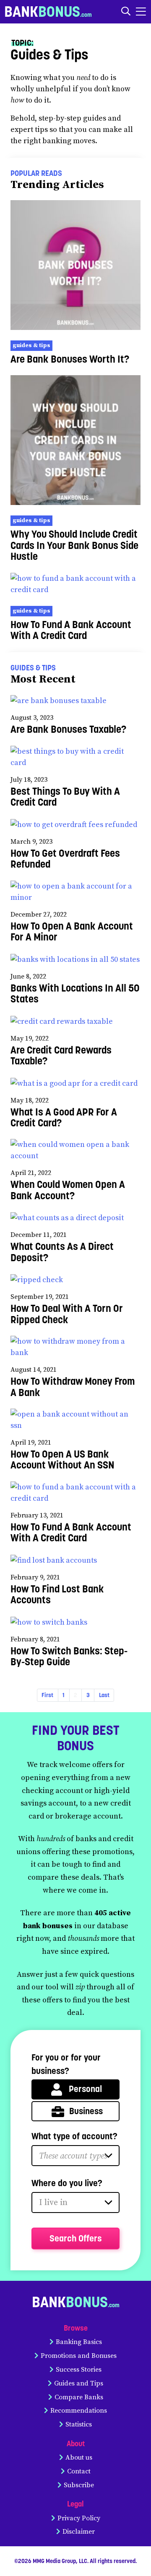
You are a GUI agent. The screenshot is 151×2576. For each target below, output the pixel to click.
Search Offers (76, 2238)
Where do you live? (67, 2183)
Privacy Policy (79, 2518)
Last (104, 1695)
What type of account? (74, 2136)
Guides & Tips (31, 345)
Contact (79, 2471)
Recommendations (79, 2411)
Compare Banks (79, 2397)
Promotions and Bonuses (79, 2356)
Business (86, 2111)
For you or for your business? (66, 2064)
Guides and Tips (79, 2383)
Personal (85, 2089)
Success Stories (79, 2370)
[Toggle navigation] (141, 12)
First (47, 1695)
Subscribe (79, 2485)
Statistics (79, 2424)
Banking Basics (79, 2342)
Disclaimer (79, 2532)
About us (79, 2458)
